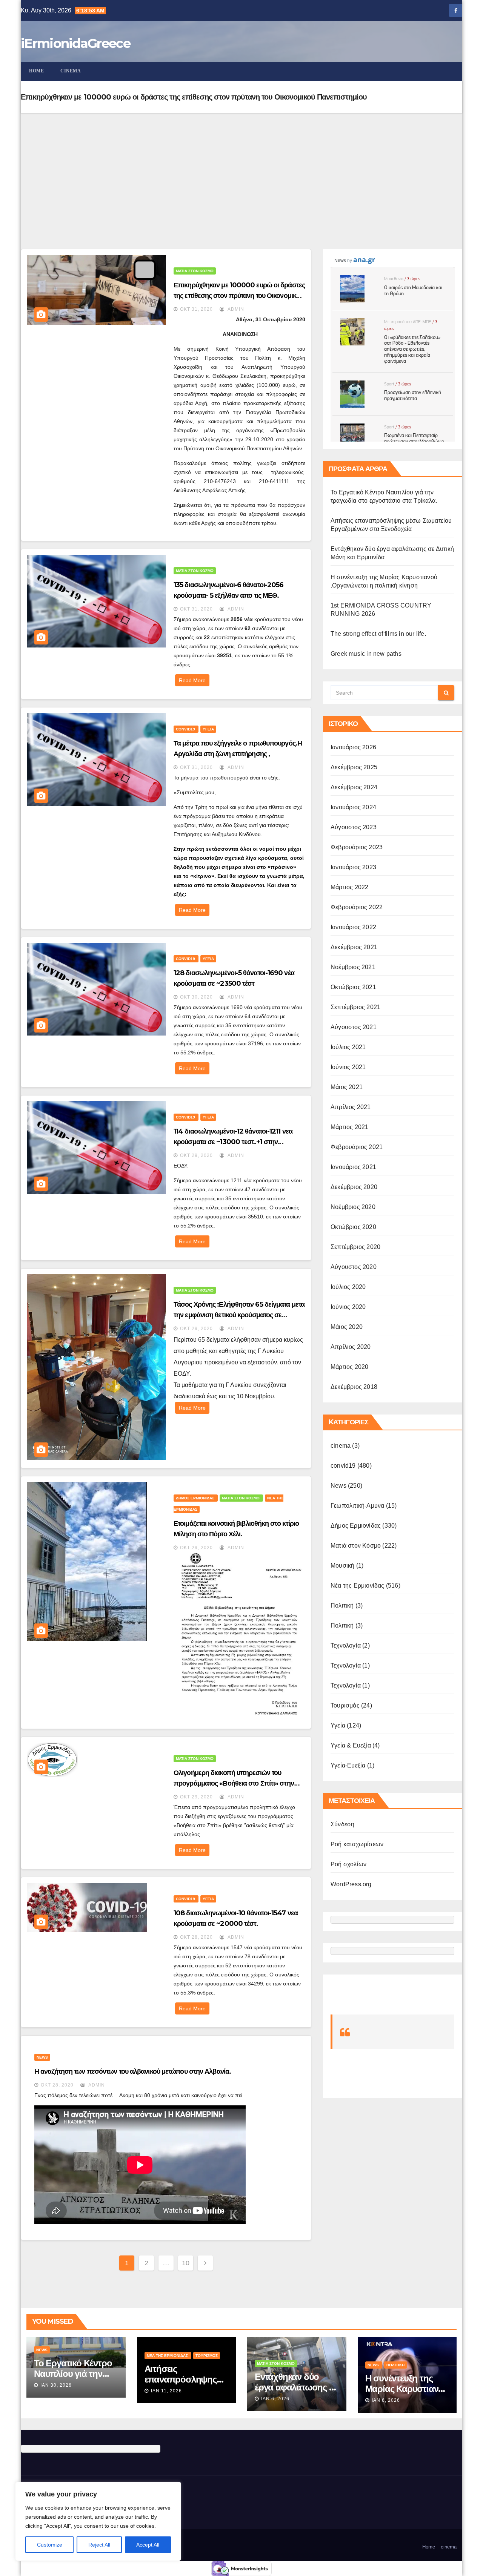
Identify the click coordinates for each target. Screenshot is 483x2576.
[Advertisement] (241, 170)
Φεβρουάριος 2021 (357, 1147)
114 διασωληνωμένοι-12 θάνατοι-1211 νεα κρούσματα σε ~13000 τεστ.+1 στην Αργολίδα (233, 1142)
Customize (50, 2545)
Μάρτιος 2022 (349, 887)
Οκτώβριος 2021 (353, 987)
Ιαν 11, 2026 (166, 2391)
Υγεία (208, 729)
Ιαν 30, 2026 (56, 2385)
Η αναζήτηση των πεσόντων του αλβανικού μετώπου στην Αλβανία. (133, 2071)
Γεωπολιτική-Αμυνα (357, 1506)
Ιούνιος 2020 (348, 1307)
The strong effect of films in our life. (378, 634)
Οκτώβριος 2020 (353, 1227)
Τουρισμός (345, 1705)
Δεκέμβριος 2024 (354, 787)
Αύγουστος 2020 (354, 1267)
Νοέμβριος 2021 (353, 967)
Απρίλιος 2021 (351, 1107)
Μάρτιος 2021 (349, 1127)
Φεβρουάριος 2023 (357, 847)
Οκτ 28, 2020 (196, 1937)
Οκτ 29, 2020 (196, 1155)
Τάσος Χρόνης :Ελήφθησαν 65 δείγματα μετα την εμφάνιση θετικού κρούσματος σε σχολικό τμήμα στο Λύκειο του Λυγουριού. (239, 1315)
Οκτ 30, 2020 (196, 997)
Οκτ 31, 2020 (196, 309)
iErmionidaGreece (75, 43)
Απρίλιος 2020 (351, 1347)
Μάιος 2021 (347, 1087)
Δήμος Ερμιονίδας (196, 1498)
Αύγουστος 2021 (354, 1027)
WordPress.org (351, 1884)
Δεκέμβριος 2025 (354, 767)
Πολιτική (342, 1606)
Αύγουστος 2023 (354, 827)
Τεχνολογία (346, 1645)
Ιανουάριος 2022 (353, 927)
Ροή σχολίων (348, 1864)
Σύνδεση (342, 1824)
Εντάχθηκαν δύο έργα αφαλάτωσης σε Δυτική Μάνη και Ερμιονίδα (296, 2393)
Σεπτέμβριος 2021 (355, 1007)
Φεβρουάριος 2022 (357, 907)
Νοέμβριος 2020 (353, 1207)
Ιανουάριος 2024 (353, 807)
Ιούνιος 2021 (348, 1067)
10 (186, 2263)
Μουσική (342, 1566)
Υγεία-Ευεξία (348, 1765)
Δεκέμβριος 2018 (354, 1387)
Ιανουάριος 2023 (353, 867)
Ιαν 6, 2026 (275, 2399)
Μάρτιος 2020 (349, 1367)
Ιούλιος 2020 (348, 1287)
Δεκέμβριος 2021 (354, 947)
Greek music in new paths (366, 654)
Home (36, 71)
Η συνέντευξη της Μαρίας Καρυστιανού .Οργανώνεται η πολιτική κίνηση (407, 2394)
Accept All (148, 2545)
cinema (71, 71)
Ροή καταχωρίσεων (357, 1844)
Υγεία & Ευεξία (351, 1745)
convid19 (186, 729)
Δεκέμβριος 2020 (354, 1187)
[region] (98, 2521)
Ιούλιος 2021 (348, 1047)
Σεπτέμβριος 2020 (355, 1247)
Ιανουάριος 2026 (353, 747)
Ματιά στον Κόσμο (195, 271)
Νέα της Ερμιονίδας (358, 1586)
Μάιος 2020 (347, 1327)
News (42, 2057)
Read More (192, 680)
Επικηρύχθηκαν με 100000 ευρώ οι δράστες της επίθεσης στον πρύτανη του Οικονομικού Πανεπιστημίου (239, 296)
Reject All (99, 2545)
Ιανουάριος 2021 (353, 1167)
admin (235, 309)
